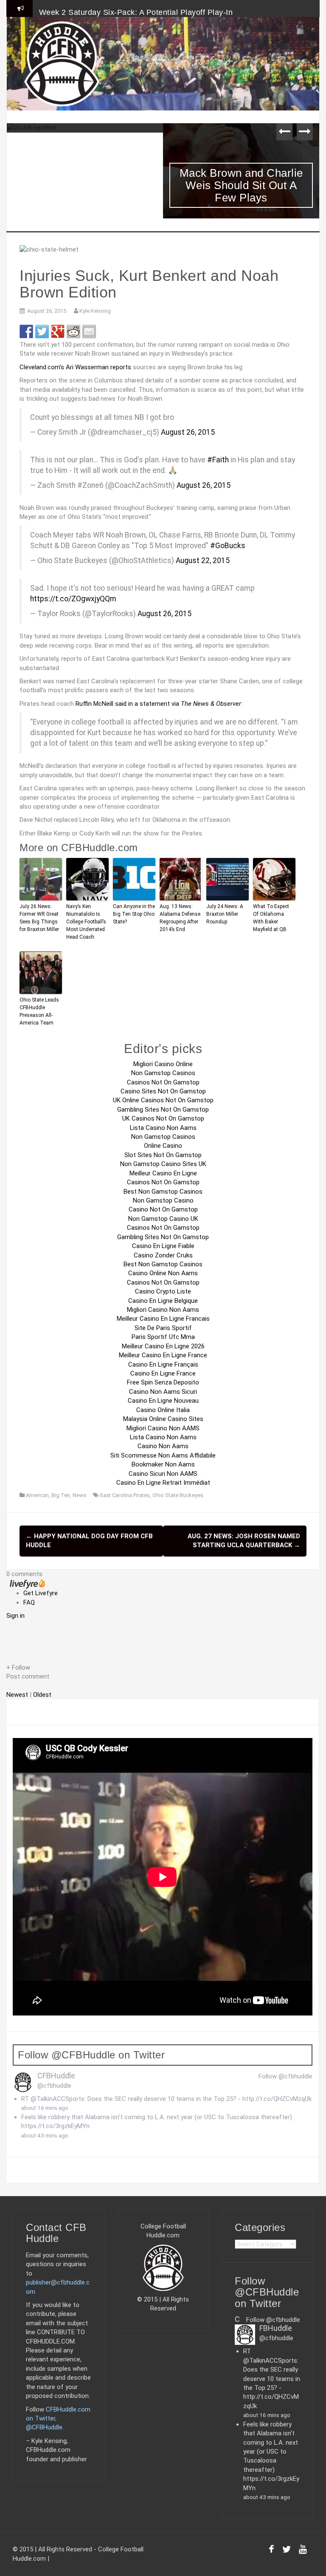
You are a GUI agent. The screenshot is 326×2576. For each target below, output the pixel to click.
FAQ (29, 1602)
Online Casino (163, 1146)
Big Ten (61, 1495)
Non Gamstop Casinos (163, 1073)
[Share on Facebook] (26, 331)
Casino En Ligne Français (163, 1364)
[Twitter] (287, 2551)
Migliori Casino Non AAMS (163, 1428)
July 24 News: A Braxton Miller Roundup (225, 914)
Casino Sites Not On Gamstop (163, 1091)
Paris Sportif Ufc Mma (163, 1337)
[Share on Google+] (58, 331)
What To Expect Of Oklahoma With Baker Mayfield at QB (271, 918)
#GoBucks (228, 546)
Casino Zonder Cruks (163, 1255)
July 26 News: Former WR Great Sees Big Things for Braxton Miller (39, 918)
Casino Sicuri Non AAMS (163, 1474)
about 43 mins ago (45, 2135)
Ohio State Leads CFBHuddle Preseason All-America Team (39, 1011)
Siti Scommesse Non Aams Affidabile (163, 1455)
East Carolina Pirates (125, 1495)
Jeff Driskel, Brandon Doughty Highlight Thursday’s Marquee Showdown (85, 161)
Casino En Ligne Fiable (163, 1246)
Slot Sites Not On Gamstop (163, 1155)
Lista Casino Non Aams (163, 1128)
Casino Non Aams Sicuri (163, 1392)
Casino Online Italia (163, 1410)
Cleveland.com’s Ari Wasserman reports (75, 367)
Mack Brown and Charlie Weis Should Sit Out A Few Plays (241, 185)
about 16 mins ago (45, 2108)
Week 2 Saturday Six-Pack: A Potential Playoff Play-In (136, 12)
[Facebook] (271, 2551)
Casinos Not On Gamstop (163, 1082)
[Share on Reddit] (73, 331)
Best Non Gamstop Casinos (163, 1192)
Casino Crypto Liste (163, 1291)
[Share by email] (89, 331)
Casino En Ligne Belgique (163, 1301)
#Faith (218, 460)
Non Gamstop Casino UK (163, 1219)
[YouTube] (303, 2551)
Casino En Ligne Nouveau (163, 1401)
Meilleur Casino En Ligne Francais (163, 1319)
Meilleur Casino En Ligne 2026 (163, 1346)
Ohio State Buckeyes (178, 1495)
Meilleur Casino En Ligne (163, 1173)
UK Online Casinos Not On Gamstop (163, 1100)
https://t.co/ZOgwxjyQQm (73, 599)
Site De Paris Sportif (163, 1328)
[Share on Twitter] (42, 331)
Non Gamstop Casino (163, 1200)
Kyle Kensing (95, 311)
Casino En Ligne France (163, 1373)
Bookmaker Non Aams (163, 1464)
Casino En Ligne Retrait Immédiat (163, 1483)
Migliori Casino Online (163, 1064)
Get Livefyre (41, 1593)
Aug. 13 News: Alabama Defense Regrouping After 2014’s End (180, 918)
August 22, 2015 (203, 560)
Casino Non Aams (163, 1446)
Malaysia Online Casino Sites (163, 1419)
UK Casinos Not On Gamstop (163, 1118)
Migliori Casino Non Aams (163, 1310)
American (37, 1495)
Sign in (15, 1616)
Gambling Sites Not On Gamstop (163, 1110)
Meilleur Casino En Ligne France (163, 1355)
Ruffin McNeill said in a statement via (158, 704)
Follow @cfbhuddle (285, 2076)
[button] (163, 1668)
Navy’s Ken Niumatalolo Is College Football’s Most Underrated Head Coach (86, 922)
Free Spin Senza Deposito (163, 1382)
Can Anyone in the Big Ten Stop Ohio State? (134, 914)
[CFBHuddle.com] (62, 63)
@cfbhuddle (54, 2086)
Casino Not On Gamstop (163, 1209)
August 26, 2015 (188, 432)
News (80, 1495)
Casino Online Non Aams (163, 1273)
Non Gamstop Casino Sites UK (163, 1164)
